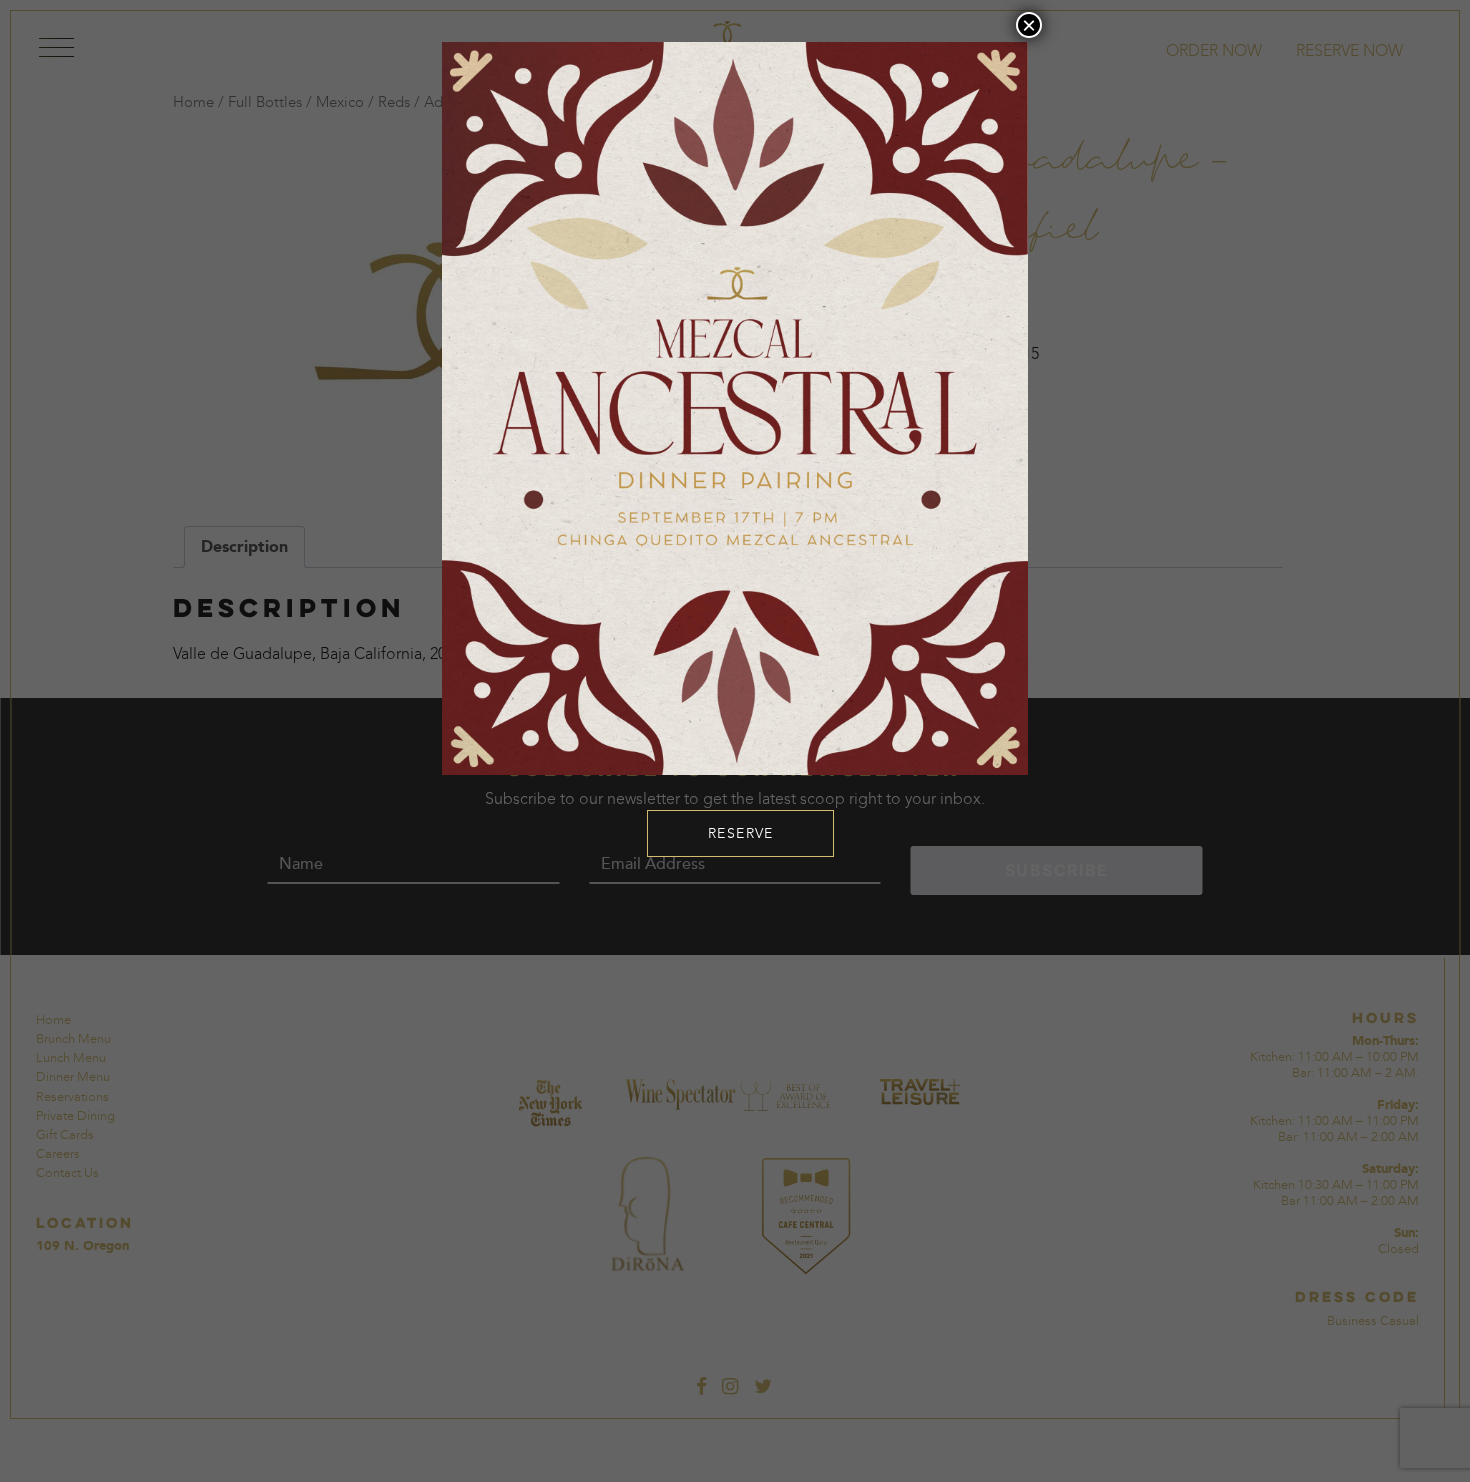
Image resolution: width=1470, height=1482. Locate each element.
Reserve (741, 833)
